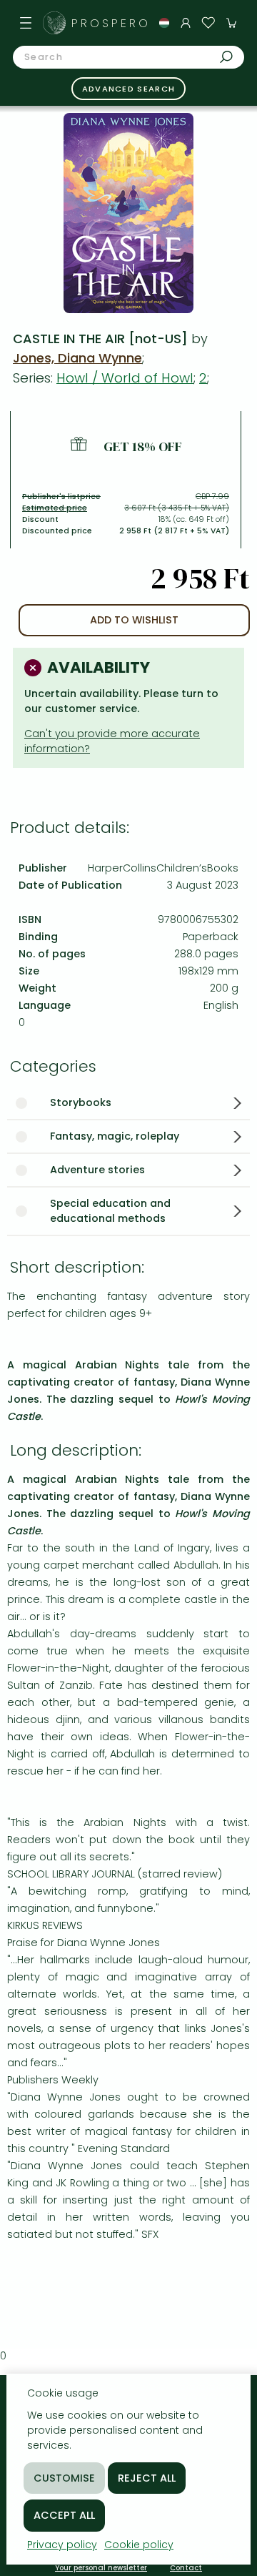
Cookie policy (139, 2545)
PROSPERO (111, 23)
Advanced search (129, 89)
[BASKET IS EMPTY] (231, 23)
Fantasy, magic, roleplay (115, 1136)
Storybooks (81, 1102)
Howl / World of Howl (125, 378)
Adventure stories (97, 1170)
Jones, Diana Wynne (77, 358)
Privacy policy (62, 2545)
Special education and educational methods (110, 1211)
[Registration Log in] (186, 23)
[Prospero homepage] (54, 23)
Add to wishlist (134, 620)
